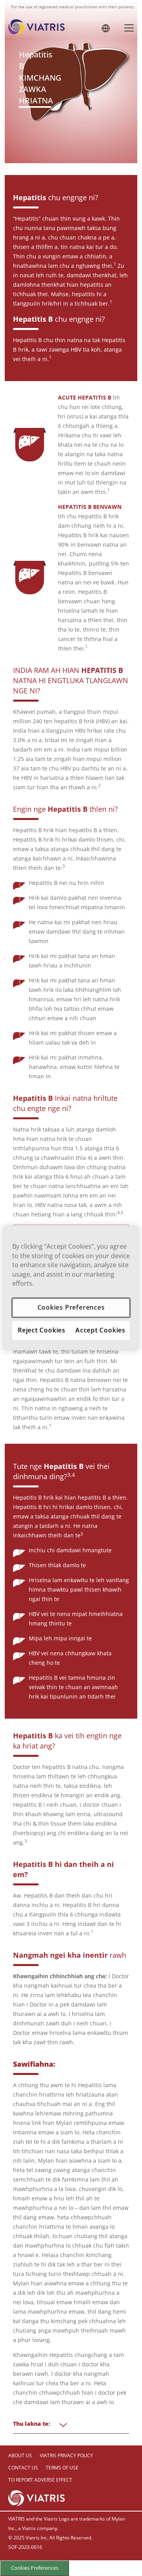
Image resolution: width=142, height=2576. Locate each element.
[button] (106, 28)
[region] (71, 1288)
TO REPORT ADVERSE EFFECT (40, 2480)
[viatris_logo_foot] (36, 2497)
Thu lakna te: (32, 2424)
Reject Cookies (42, 1330)
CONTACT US (23, 2468)
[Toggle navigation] (129, 27)
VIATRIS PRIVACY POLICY (66, 2455)
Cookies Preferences (35, 2568)
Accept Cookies (100, 1330)
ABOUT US (20, 2455)
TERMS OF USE (62, 2468)
